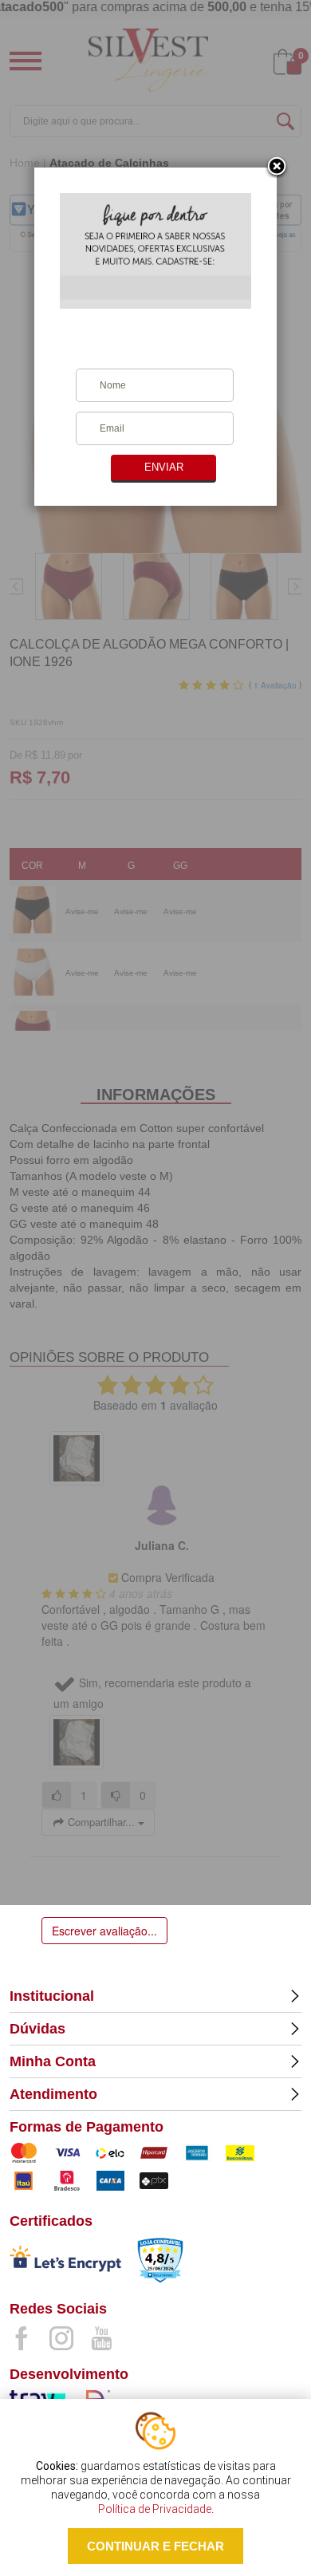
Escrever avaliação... (104, 1931)
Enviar (164, 467)
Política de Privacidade (155, 2509)
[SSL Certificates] (65, 2262)
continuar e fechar (155, 2546)
